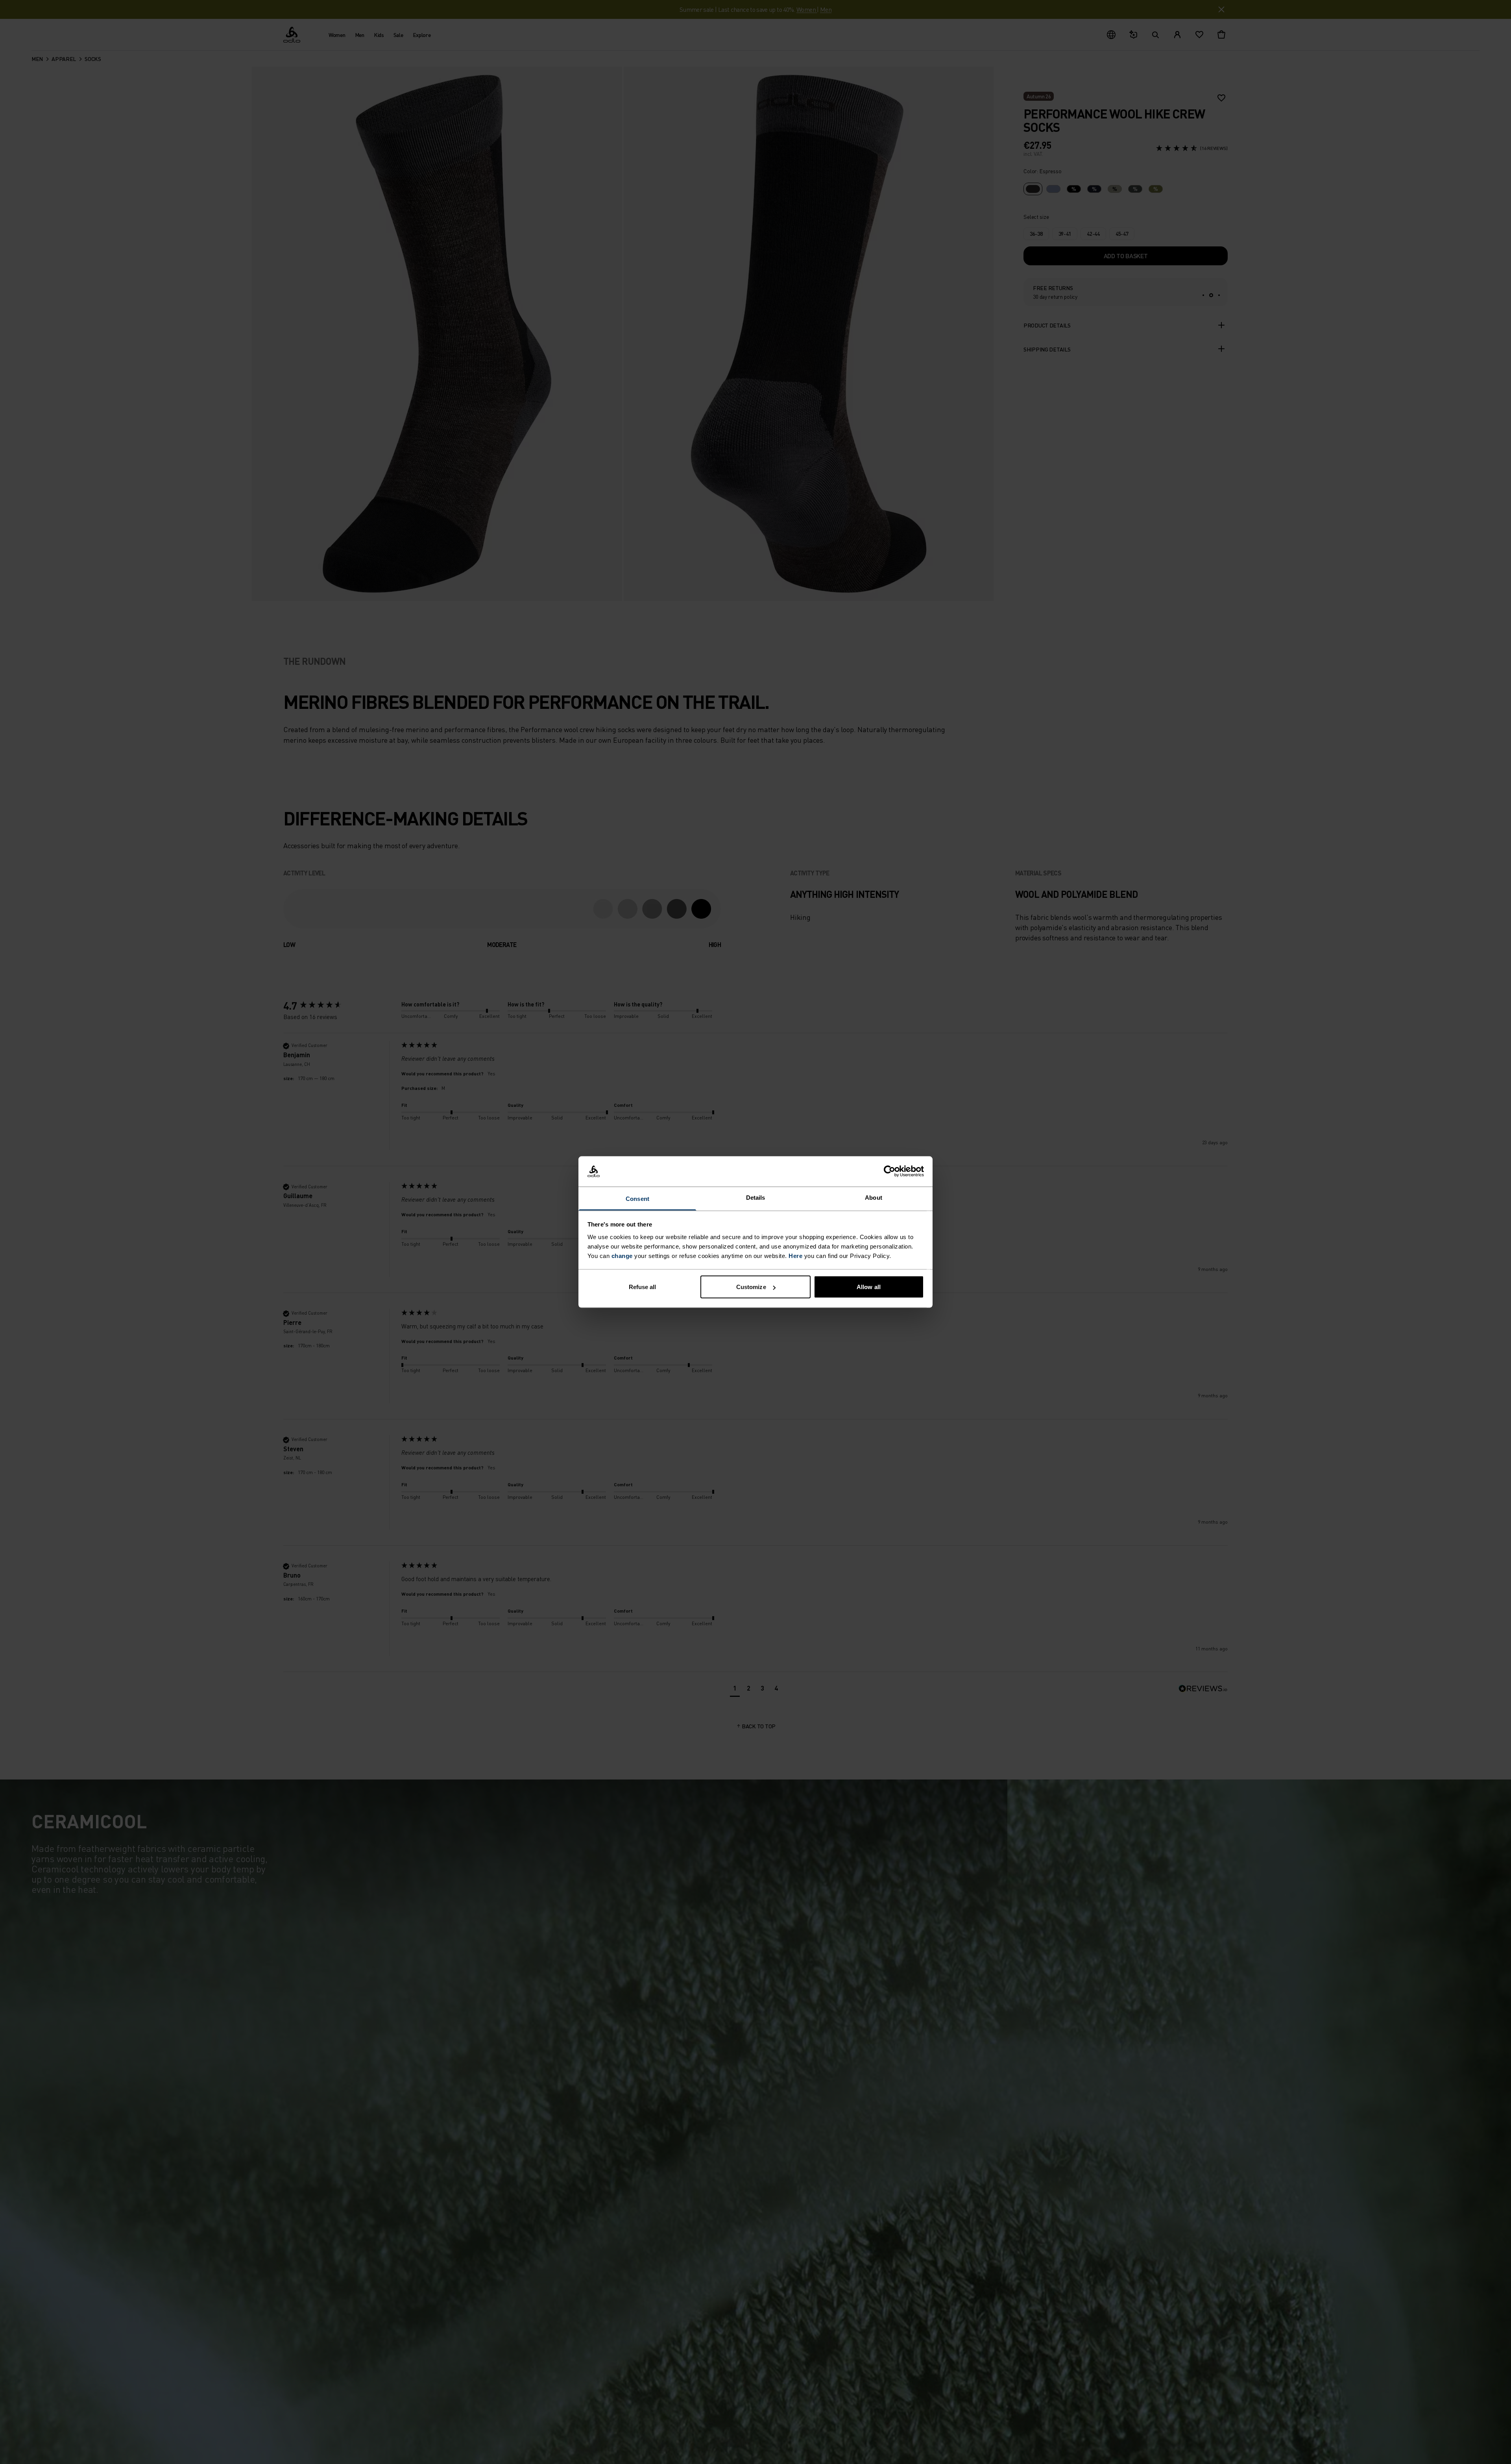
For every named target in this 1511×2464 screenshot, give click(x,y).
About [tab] (874, 1197)
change (622, 1255)
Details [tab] (756, 1197)
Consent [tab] (637, 1198)
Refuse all (643, 1287)
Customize (751, 1287)
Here (795, 1255)
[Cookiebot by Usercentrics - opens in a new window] (889, 1171)
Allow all (869, 1287)
